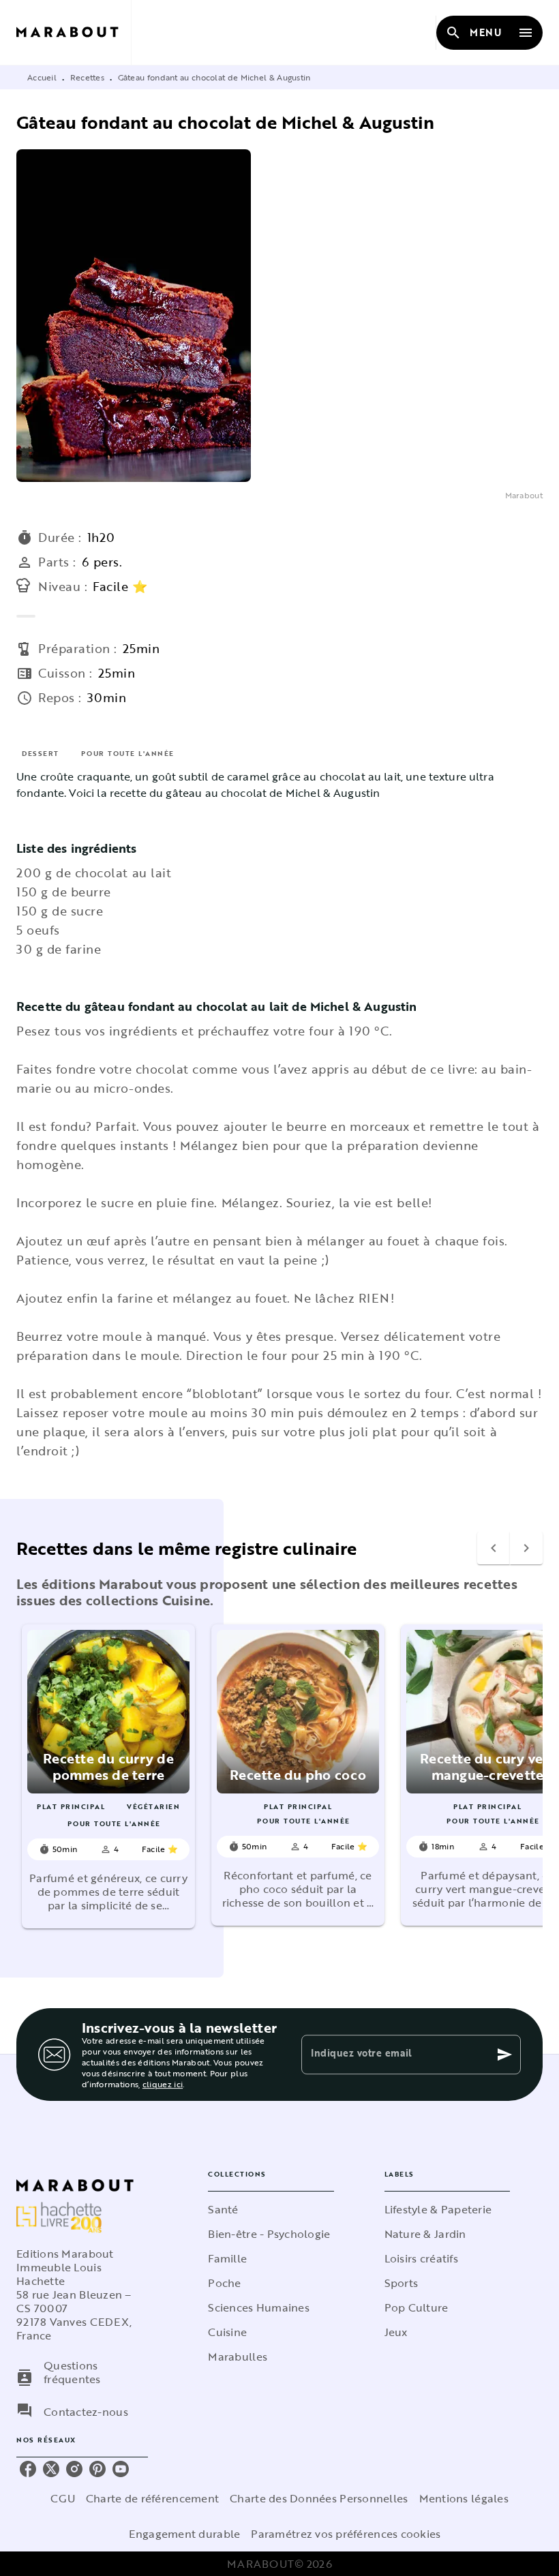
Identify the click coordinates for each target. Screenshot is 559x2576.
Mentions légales (464, 2498)
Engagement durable (184, 2534)
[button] (108, 1776)
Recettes (87, 77)
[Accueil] (74, 32)
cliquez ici (163, 2084)
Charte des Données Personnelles (319, 2498)
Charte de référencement (152, 2498)
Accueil (42, 77)
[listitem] (28, 2469)
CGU (63, 2498)
